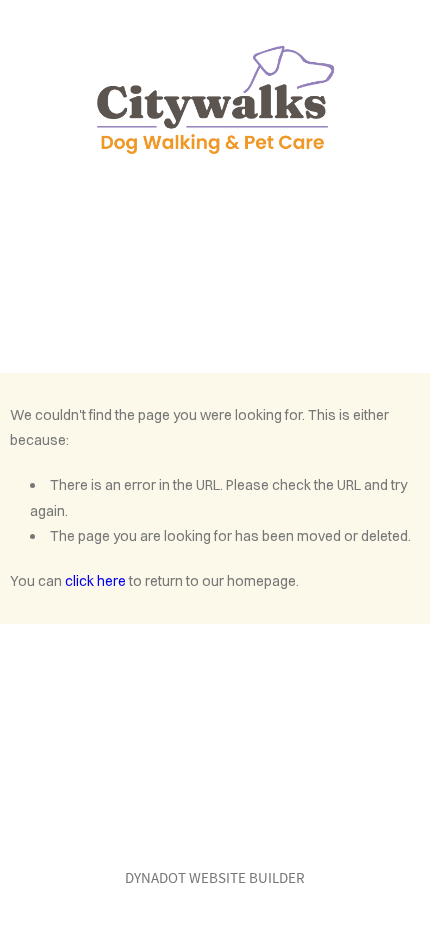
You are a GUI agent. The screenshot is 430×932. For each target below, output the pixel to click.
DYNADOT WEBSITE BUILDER (215, 877)
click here (95, 581)
